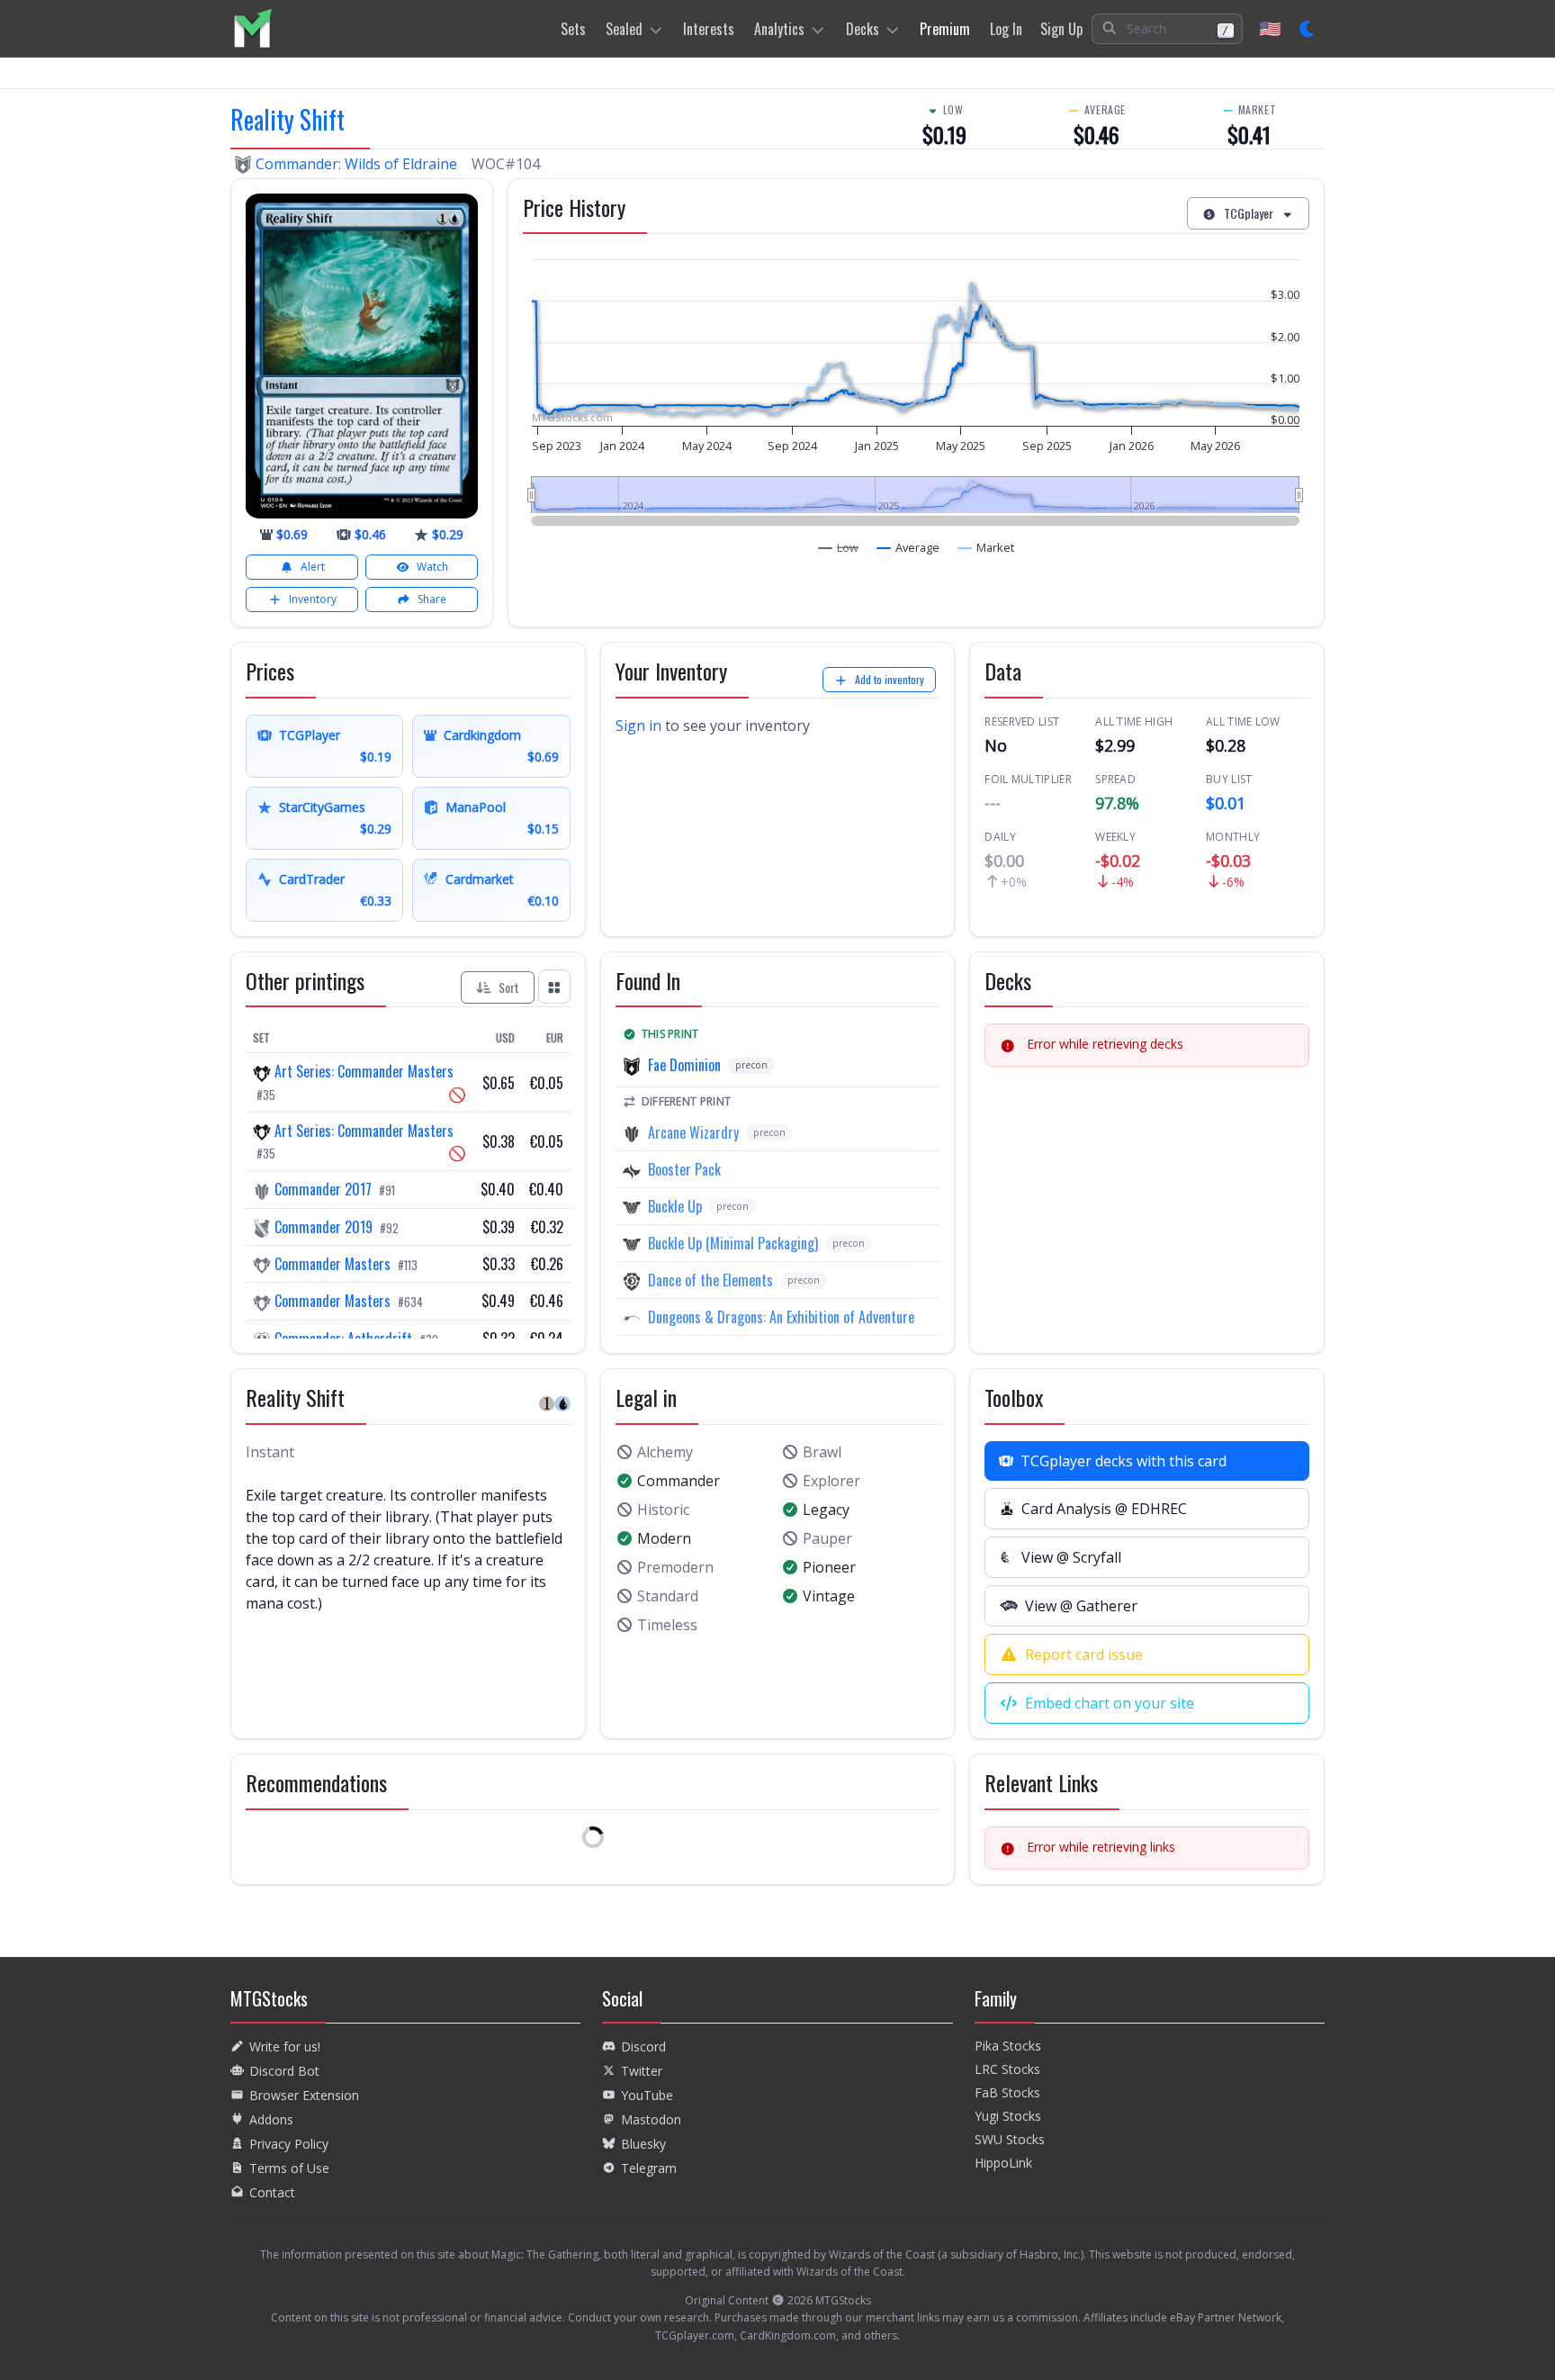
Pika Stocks (1008, 2046)
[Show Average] (908, 547)
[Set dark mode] (1308, 29)
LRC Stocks (1007, 2069)
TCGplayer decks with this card (1124, 1461)
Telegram (649, 2168)
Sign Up (1061, 29)
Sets (573, 29)
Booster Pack (684, 1169)
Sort (509, 987)
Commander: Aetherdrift (343, 1339)
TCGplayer (1249, 213)
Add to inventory (890, 679)
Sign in (638, 726)
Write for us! (285, 2046)
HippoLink (1003, 2163)
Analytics (779, 29)
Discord (643, 2046)
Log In (1006, 29)
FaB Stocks (1007, 2092)
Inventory (313, 599)
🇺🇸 (1270, 28)
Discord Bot (284, 2071)
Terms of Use (289, 2168)
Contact (272, 2192)
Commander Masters (333, 1264)
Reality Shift (288, 119)
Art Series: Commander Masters (362, 1071)
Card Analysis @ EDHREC (1104, 1509)
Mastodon (651, 2119)
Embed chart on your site (1110, 1703)
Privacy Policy (289, 2144)
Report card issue (1084, 1654)
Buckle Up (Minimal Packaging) (733, 1243)
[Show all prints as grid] (554, 986)
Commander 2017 (323, 1189)
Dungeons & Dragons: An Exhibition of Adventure (781, 1317)
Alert (313, 567)
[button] (1167, 29)
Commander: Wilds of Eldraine (356, 164)
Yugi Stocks (1008, 2116)
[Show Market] (986, 547)
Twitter (642, 2071)
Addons (271, 2119)
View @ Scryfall (1071, 1557)
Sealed (624, 29)
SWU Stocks (1010, 2139)
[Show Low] (839, 547)
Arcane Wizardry (693, 1132)
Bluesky (643, 2144)
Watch (432, 567)
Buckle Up (675, 1206)
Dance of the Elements (710, 1280)
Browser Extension (304, 2095)
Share (432, 599)
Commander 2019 (324, 1227)
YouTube (647, 2095)
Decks (863, 29)
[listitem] (252, 28)
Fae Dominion (684, 1065)
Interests (709, 29)
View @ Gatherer (1081, 1606)
